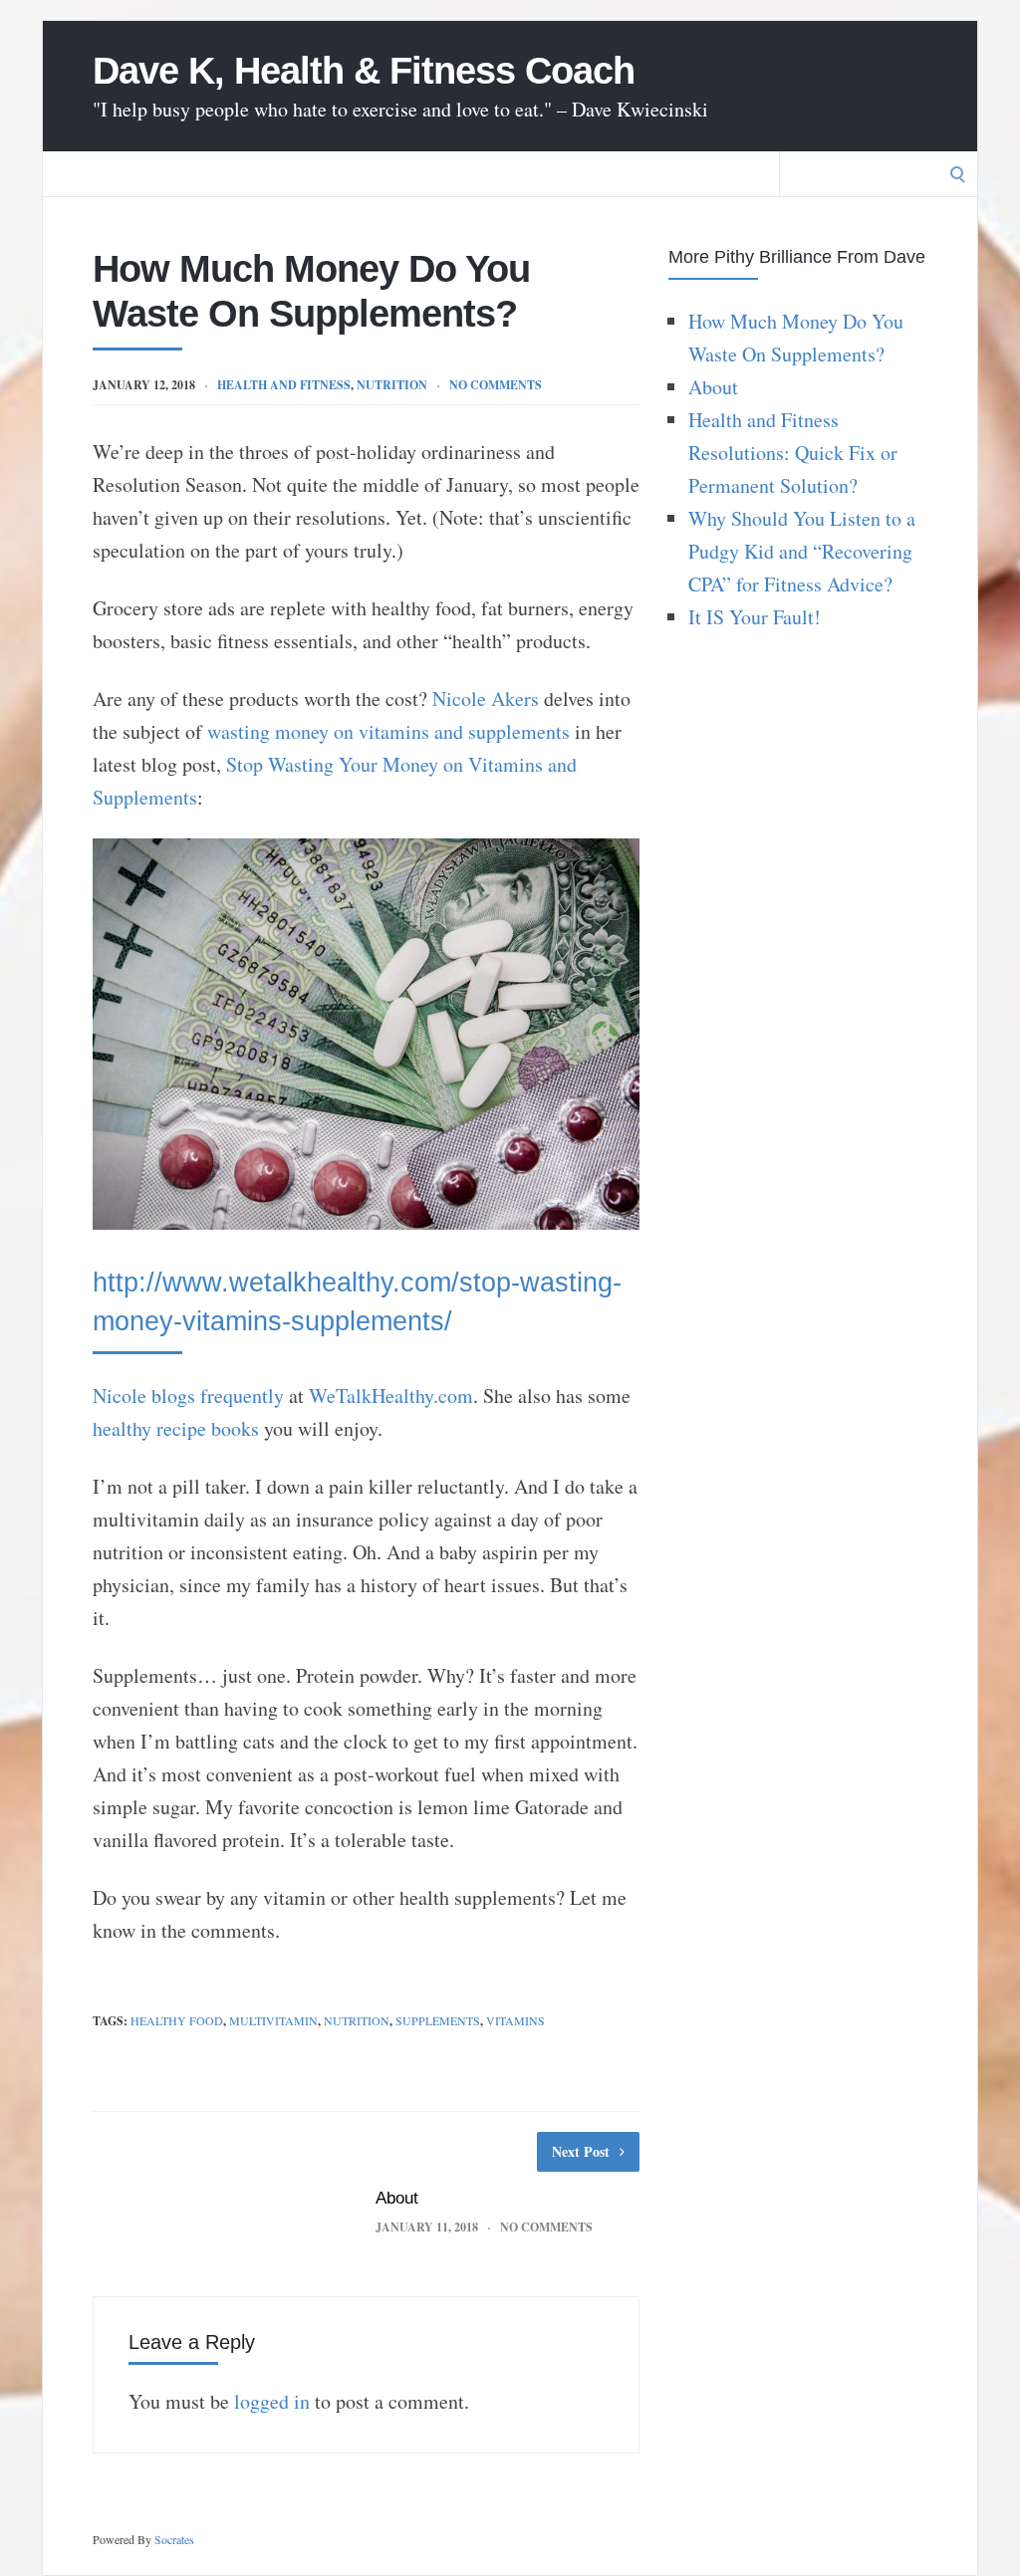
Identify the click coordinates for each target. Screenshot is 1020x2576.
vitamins (515, 2020)
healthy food (177, 2020)
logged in (272, 2401)
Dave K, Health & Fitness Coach (364, 71)
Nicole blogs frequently (188, 1396)
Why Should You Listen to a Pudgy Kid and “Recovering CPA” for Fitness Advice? (802, 551)
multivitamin (273, 2020)
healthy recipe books (176, 1428)
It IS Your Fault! (755, 617)
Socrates (174, 2539)
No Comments (496, 385)
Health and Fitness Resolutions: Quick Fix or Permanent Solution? (793, 453)
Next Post (581, 2151)
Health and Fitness (284, 385)
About (397, 2198)
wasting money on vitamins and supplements (388, 731)
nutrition (392, 385)
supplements (438, 2020)
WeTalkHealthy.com (391, 1396)
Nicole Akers (486, 699)
